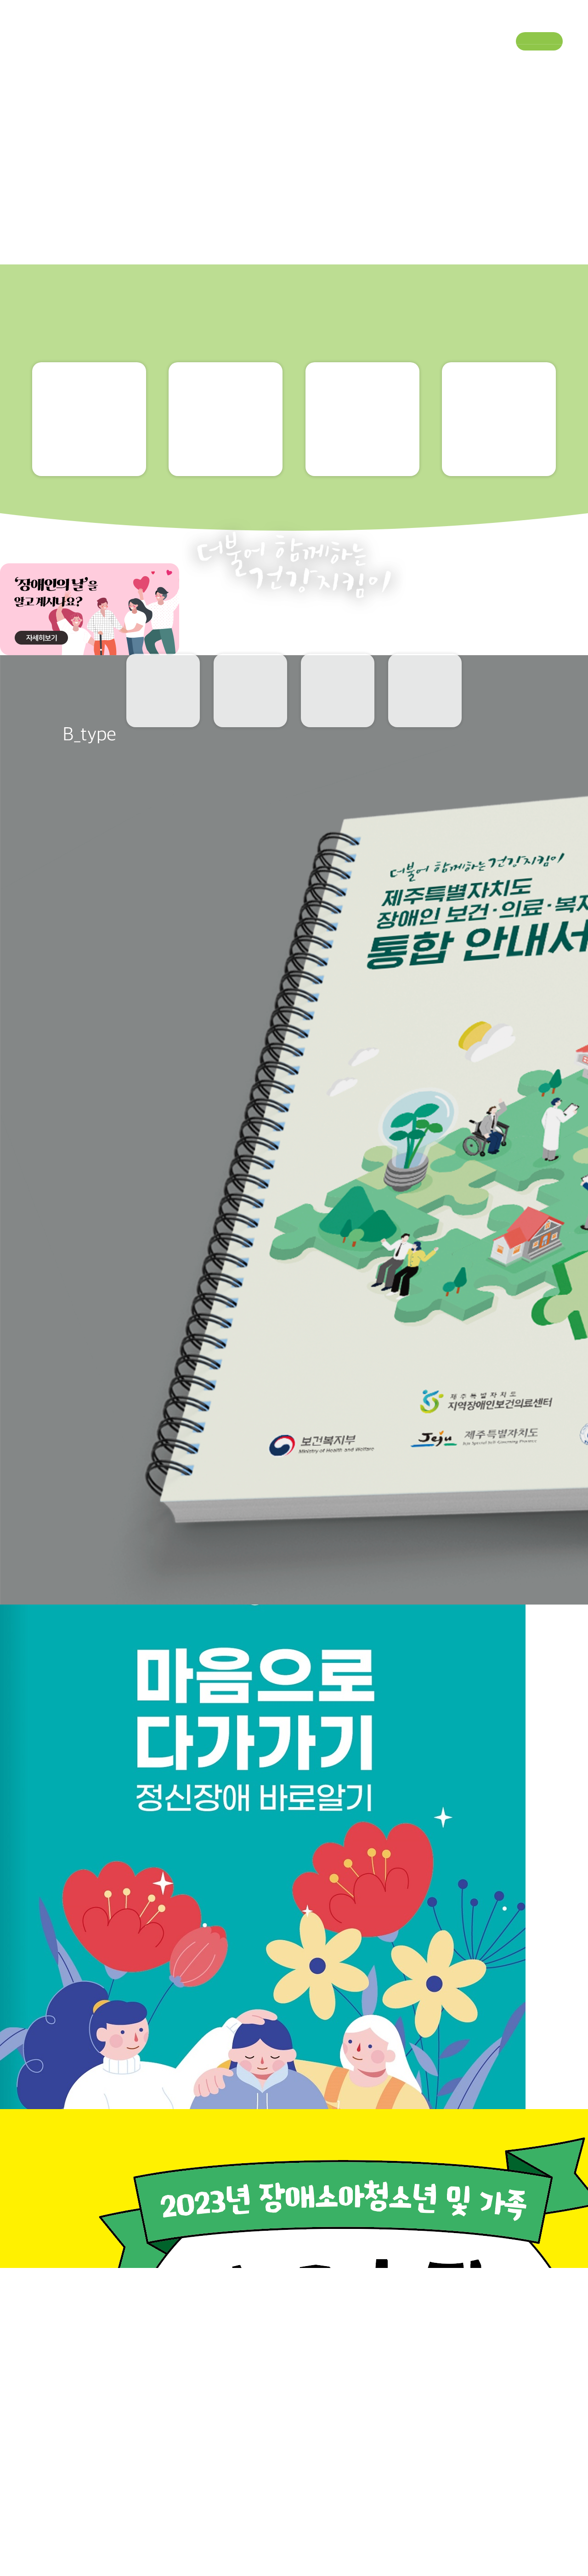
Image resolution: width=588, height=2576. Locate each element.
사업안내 (139, 58)
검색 (555, 59)
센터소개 (41, 58)
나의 (251, 711)
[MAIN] (34, 1277)
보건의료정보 (246, 58)
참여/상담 (436, 58)
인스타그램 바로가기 (561, 23)
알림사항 (338, 710)
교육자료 (163, 710)
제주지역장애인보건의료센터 (294, 22)
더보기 (540, 2525)
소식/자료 (338, 58)
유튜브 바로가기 (536, 23)
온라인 (425, 711)
